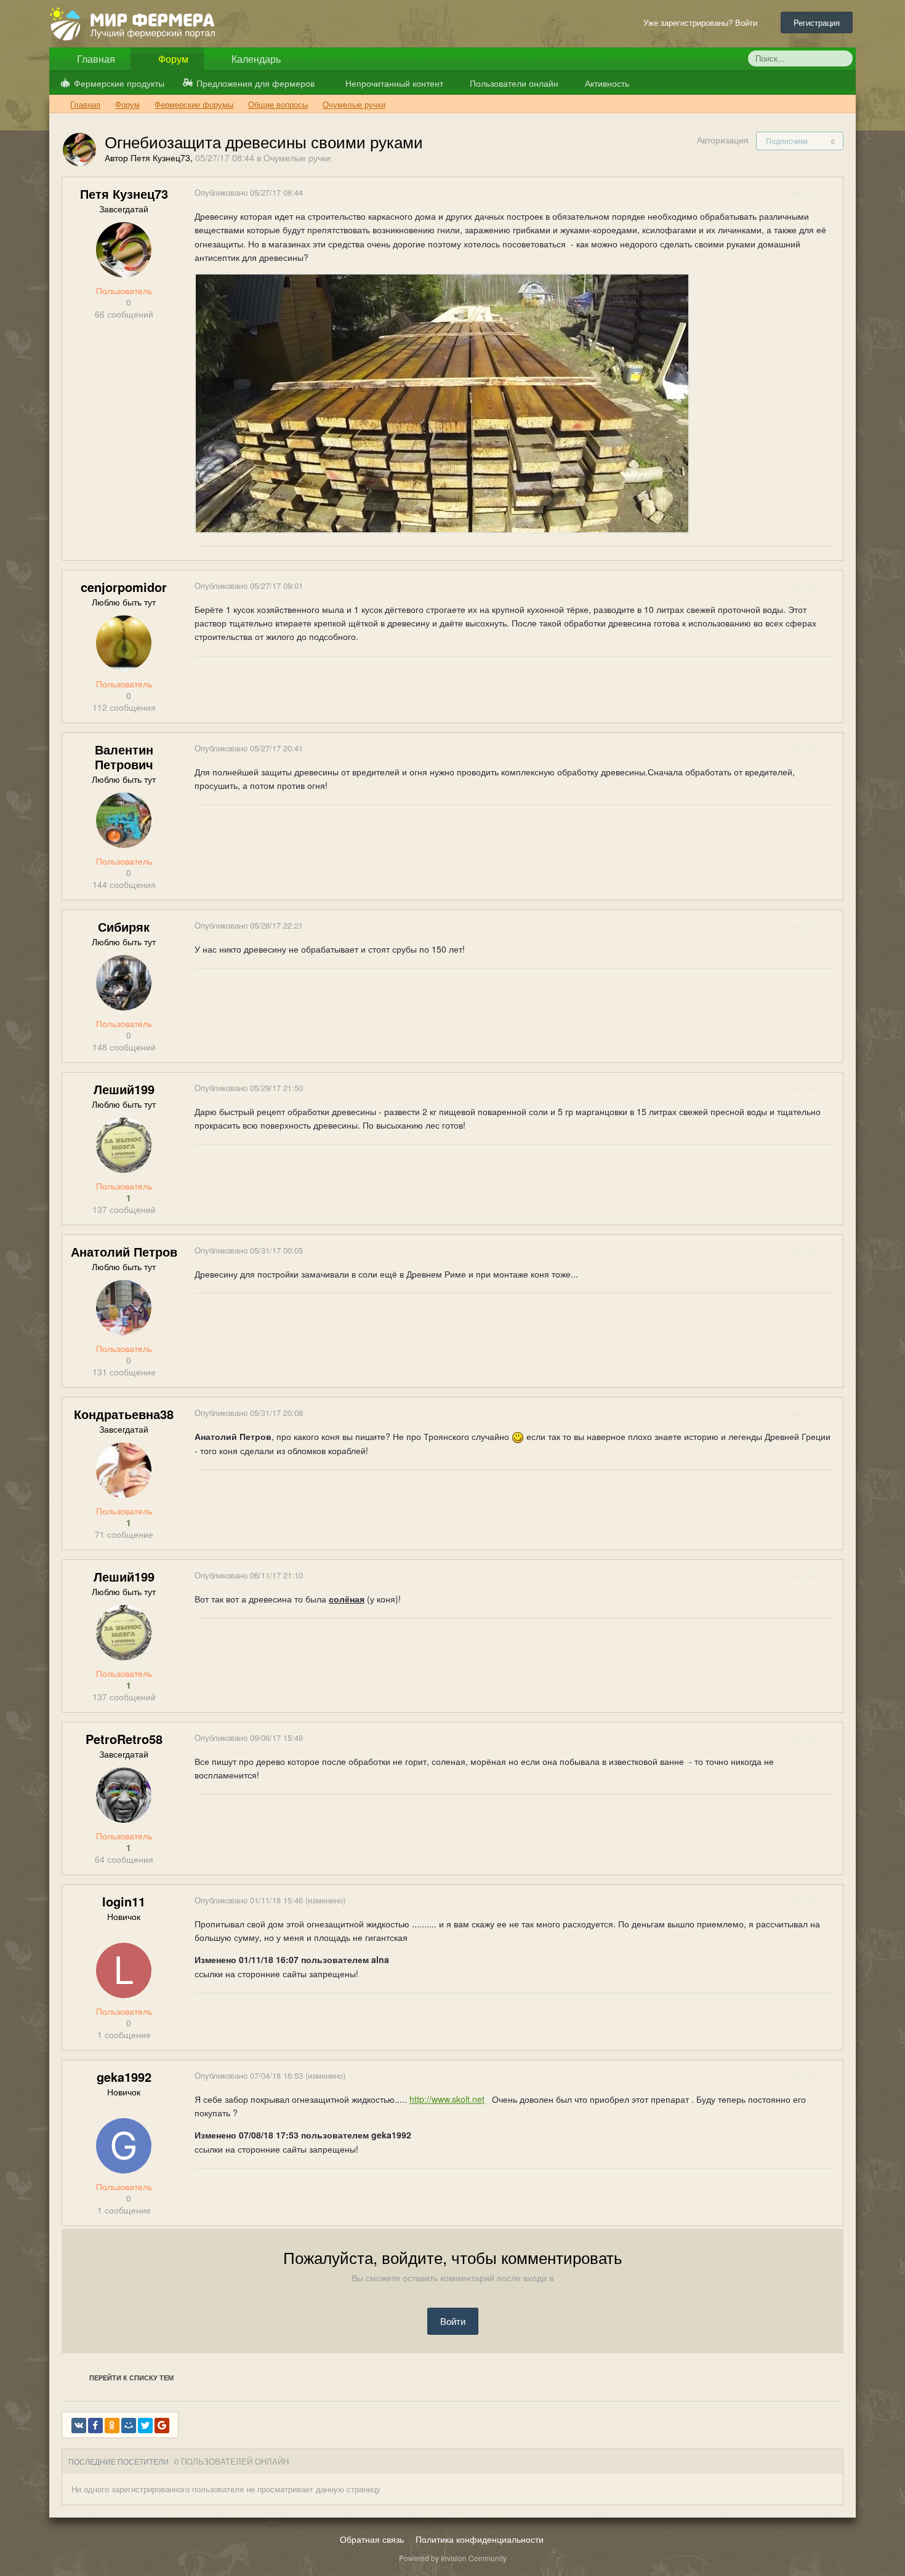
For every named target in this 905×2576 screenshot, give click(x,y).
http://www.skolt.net (447, 2099)
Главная (95, 59)
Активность (606, 83)
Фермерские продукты (119, 83)
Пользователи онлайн (513, 83)
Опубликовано (249, 192)
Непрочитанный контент (394, 83)
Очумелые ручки (297, 158)
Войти (453, 2321)
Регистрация (817, 22)
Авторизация (723, 140)
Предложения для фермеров (255, 83)
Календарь (255, 59)
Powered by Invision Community (453, 2558)
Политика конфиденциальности (480, 2539)
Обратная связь (372, 2539)
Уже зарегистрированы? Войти (703, 22)
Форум (172, 59)
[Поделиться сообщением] (833, 194)
